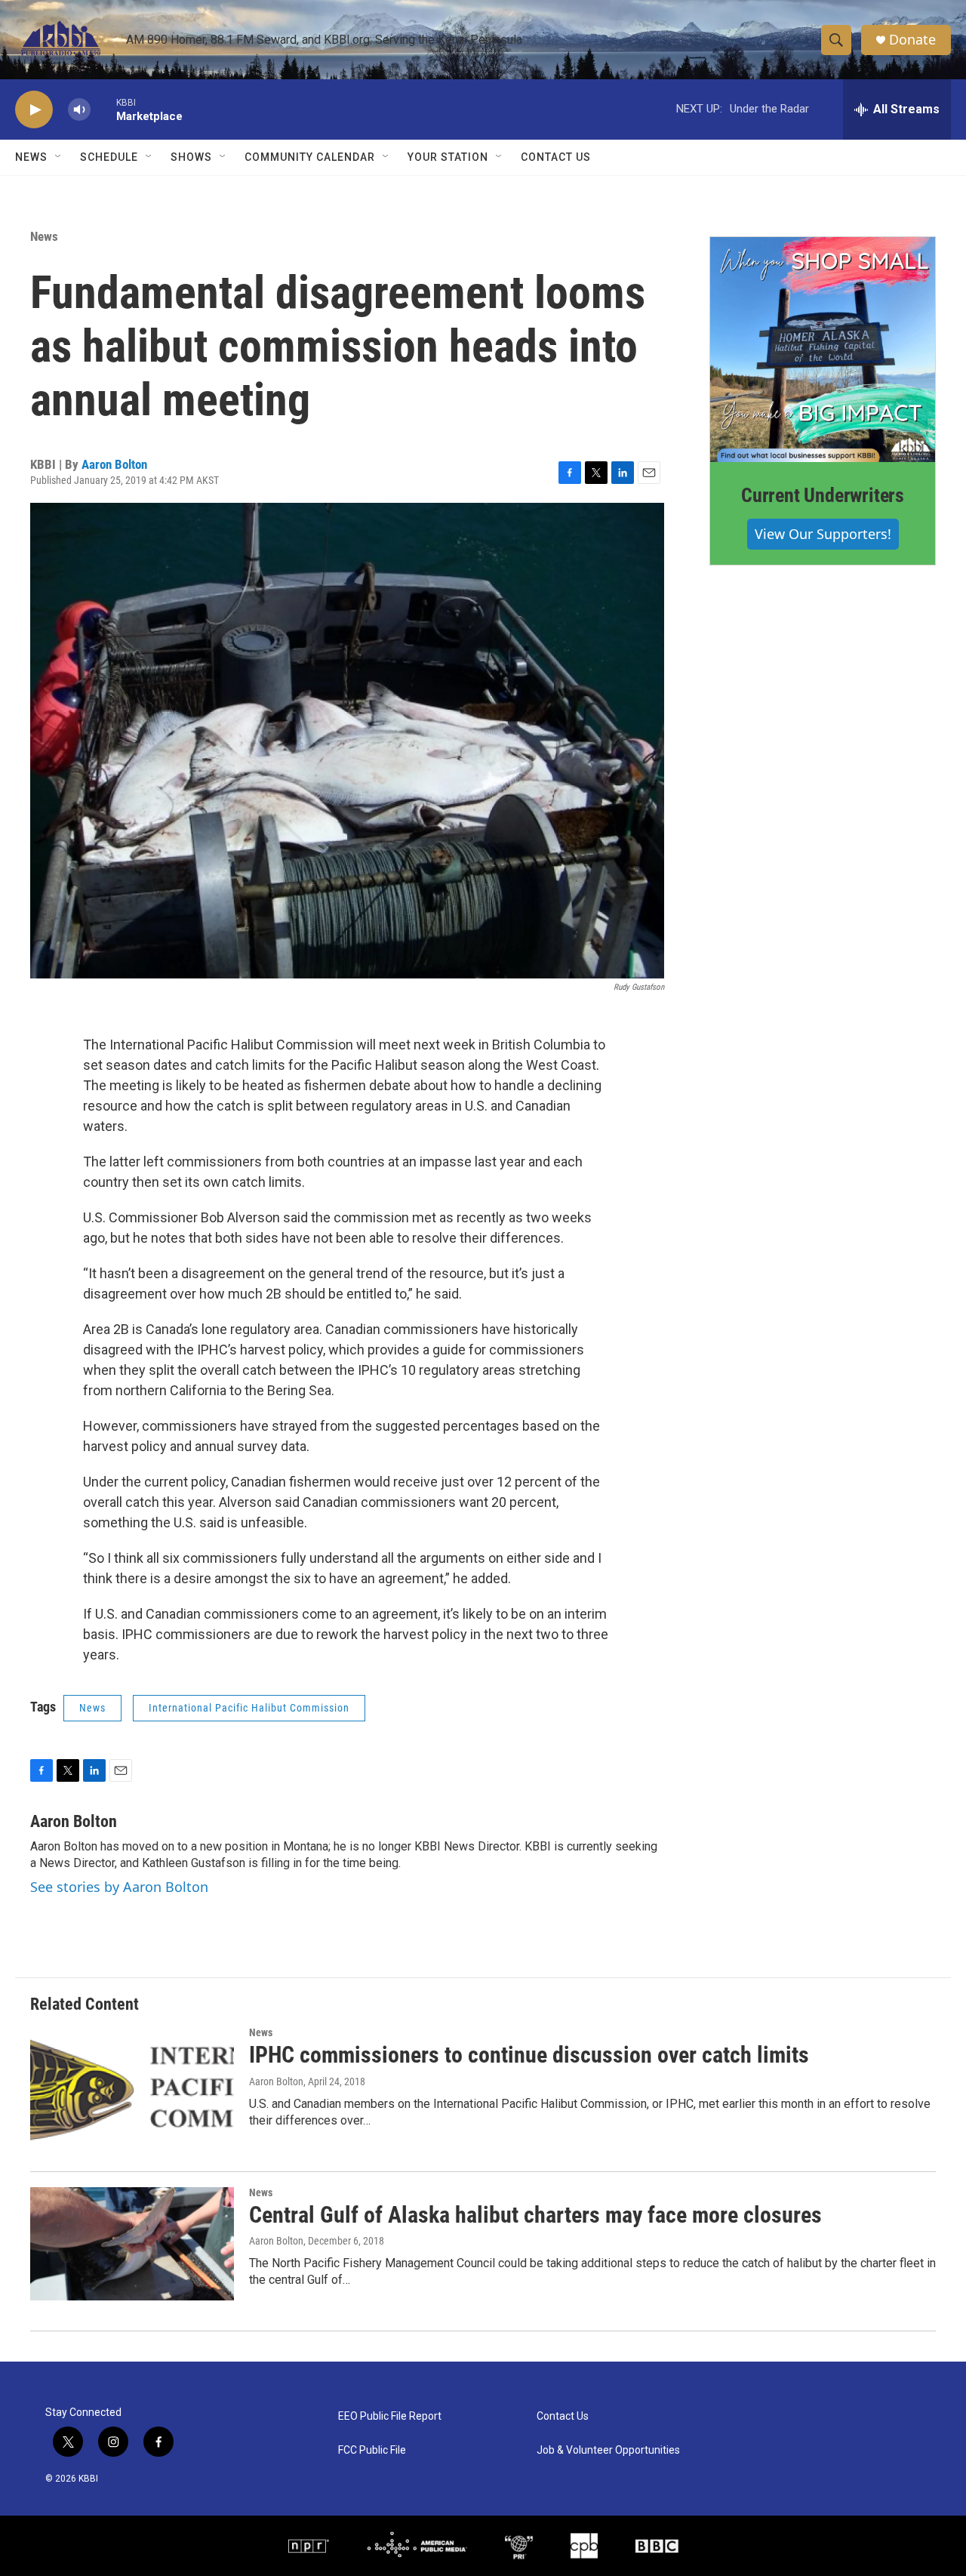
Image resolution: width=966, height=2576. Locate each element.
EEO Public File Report (390, 2416)
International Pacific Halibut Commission (249, 1708)
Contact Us (556, 157)
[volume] (79, 110)
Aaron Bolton (114, 464)
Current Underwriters (823, 495)
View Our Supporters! (823, 534)
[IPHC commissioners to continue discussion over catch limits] (132, 2084)
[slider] (103, 109)
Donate (912, 40)
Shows (191, 157)
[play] (34, 110)
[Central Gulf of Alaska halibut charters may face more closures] (132, 2244)
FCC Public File (372, 2450)
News (44, 236)
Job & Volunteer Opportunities (608, 2450)
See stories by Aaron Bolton (119, 1887)
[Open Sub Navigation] (59, 157)
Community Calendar (310, 157)
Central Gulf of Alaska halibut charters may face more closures (535, 2215)
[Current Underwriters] (823, 350)
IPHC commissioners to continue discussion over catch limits (529, 2055)
